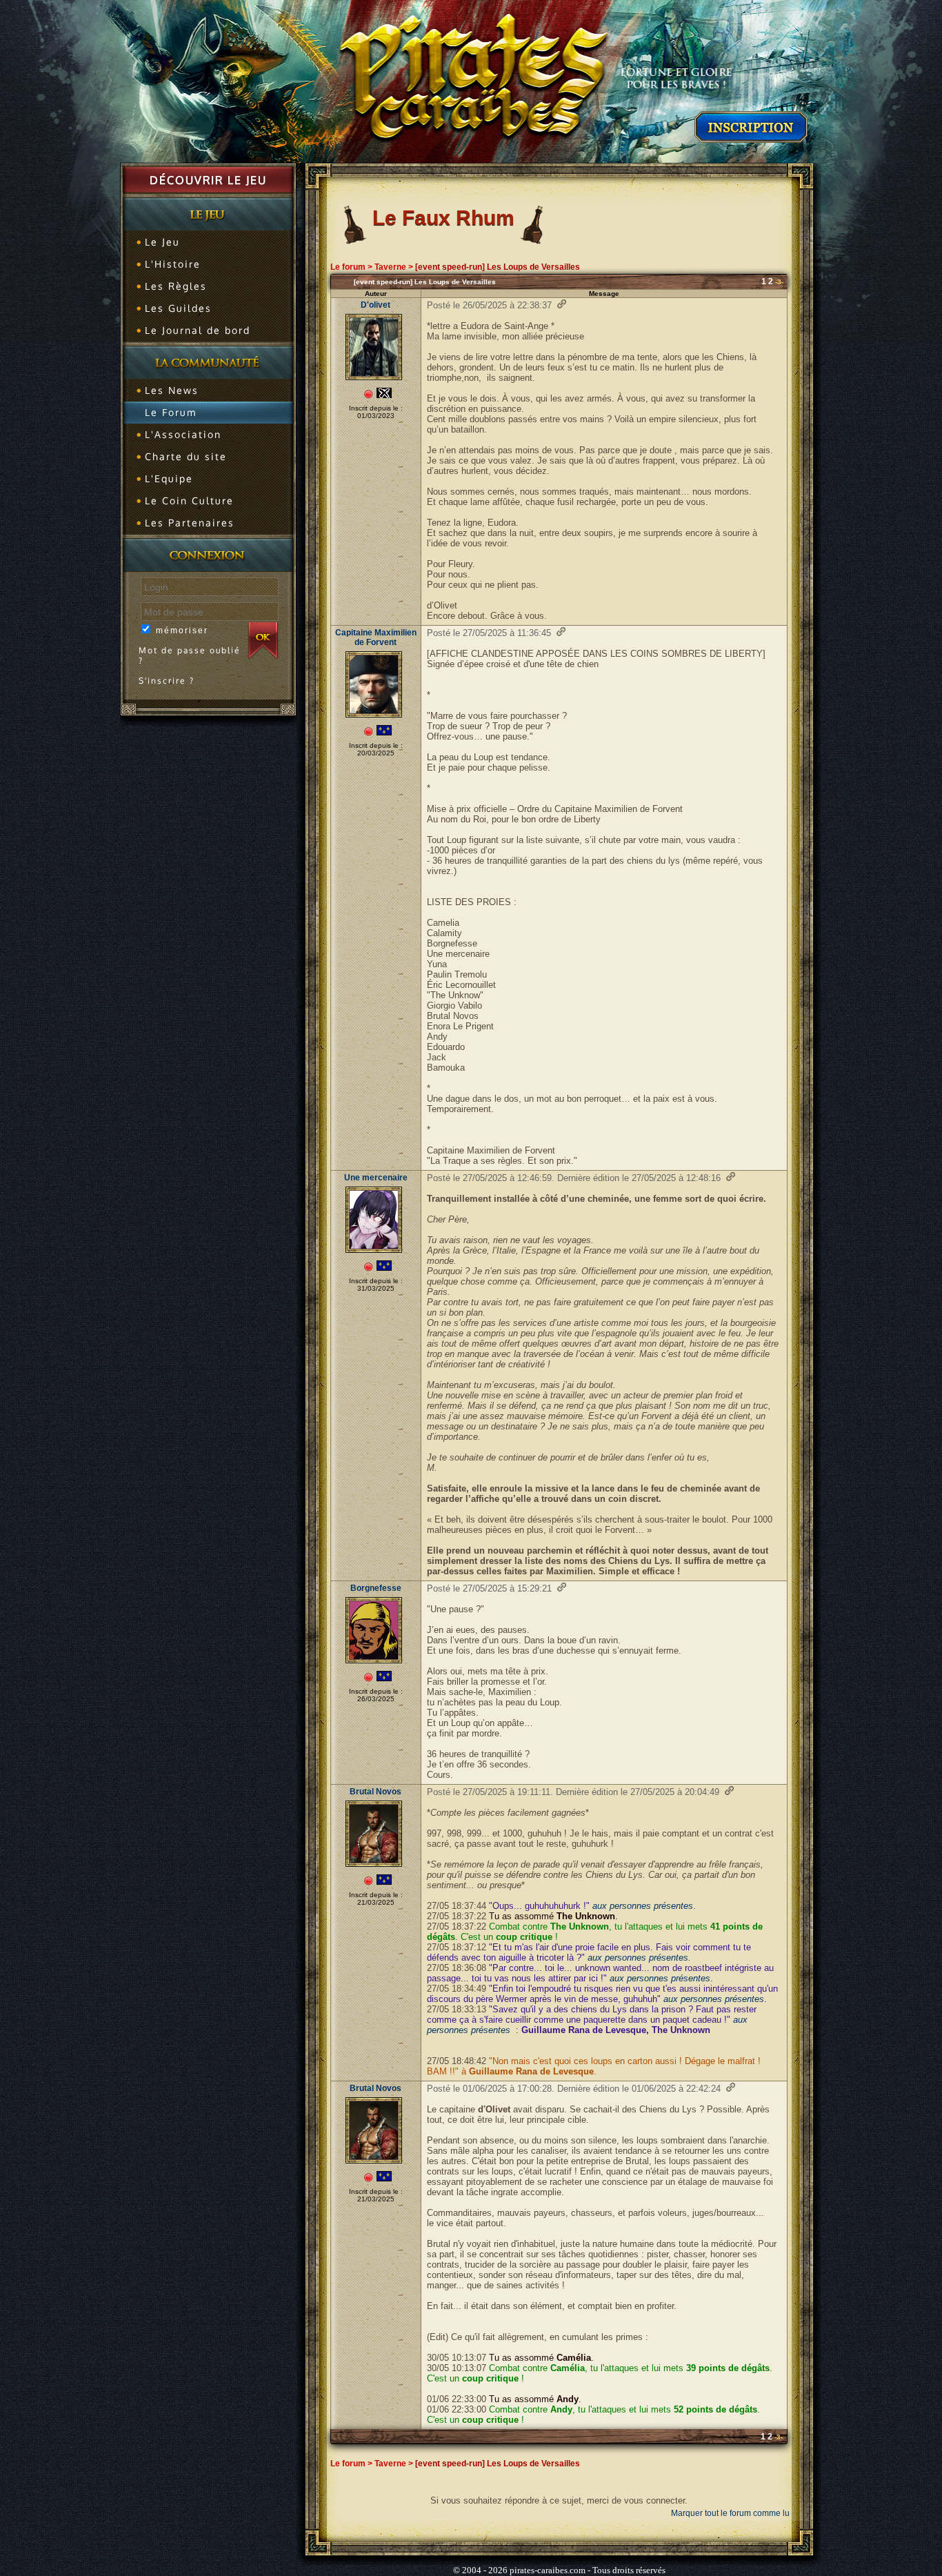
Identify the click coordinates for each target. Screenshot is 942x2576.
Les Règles (176, 286)
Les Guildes (178, 308)
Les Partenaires (190, 523)
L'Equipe (169, 478)
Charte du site (186, 456)
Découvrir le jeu (208, 180)
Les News (172, 390)
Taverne (390, 267)
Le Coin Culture (189, 501)
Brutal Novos (375, 1792)
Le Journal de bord (198, 330)
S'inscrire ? (167, 681)
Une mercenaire (376, 1178)
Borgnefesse (376, 1588)
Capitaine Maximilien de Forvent (376, 637)
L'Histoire (173, 264)
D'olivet (375, 305)
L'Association (183, 434)
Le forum (348, 267)
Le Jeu (162, 242)
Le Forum (171, 412)
